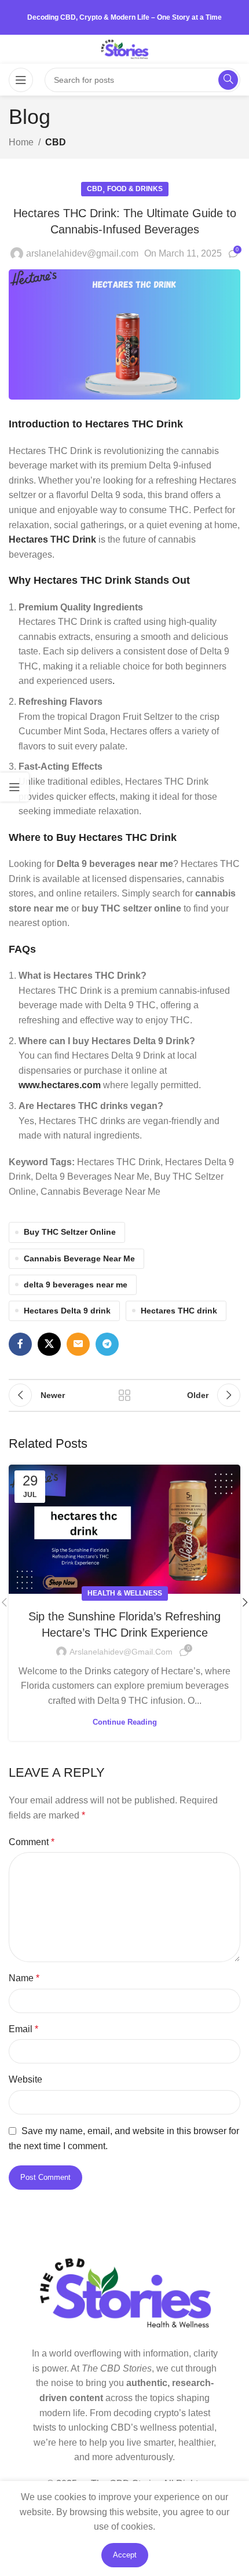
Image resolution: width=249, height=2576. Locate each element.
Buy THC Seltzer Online (70, 1232)
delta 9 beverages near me (76, 1285)
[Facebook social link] (20, 1344)
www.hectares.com (60, 1085)
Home (21, 142)
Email (23, 2029)
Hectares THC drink (179, 1311)
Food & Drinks (135, 189)
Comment (32, 1842)
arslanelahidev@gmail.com (82, 253)
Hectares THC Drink (52, 539)
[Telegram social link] (107, 1344)
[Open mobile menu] (21, 80)
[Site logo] (125, 48)
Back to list (124, 1395)
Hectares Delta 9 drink (67, 1311)
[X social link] (49, 1344)
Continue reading (125, 1722)
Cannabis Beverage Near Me (79, 1258)
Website (25, 2079)
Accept (125, 2555)
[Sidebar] (14, 787)
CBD (56, 142)
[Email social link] (78, 1344)
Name (24, 1978)
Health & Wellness (125, 1593)
